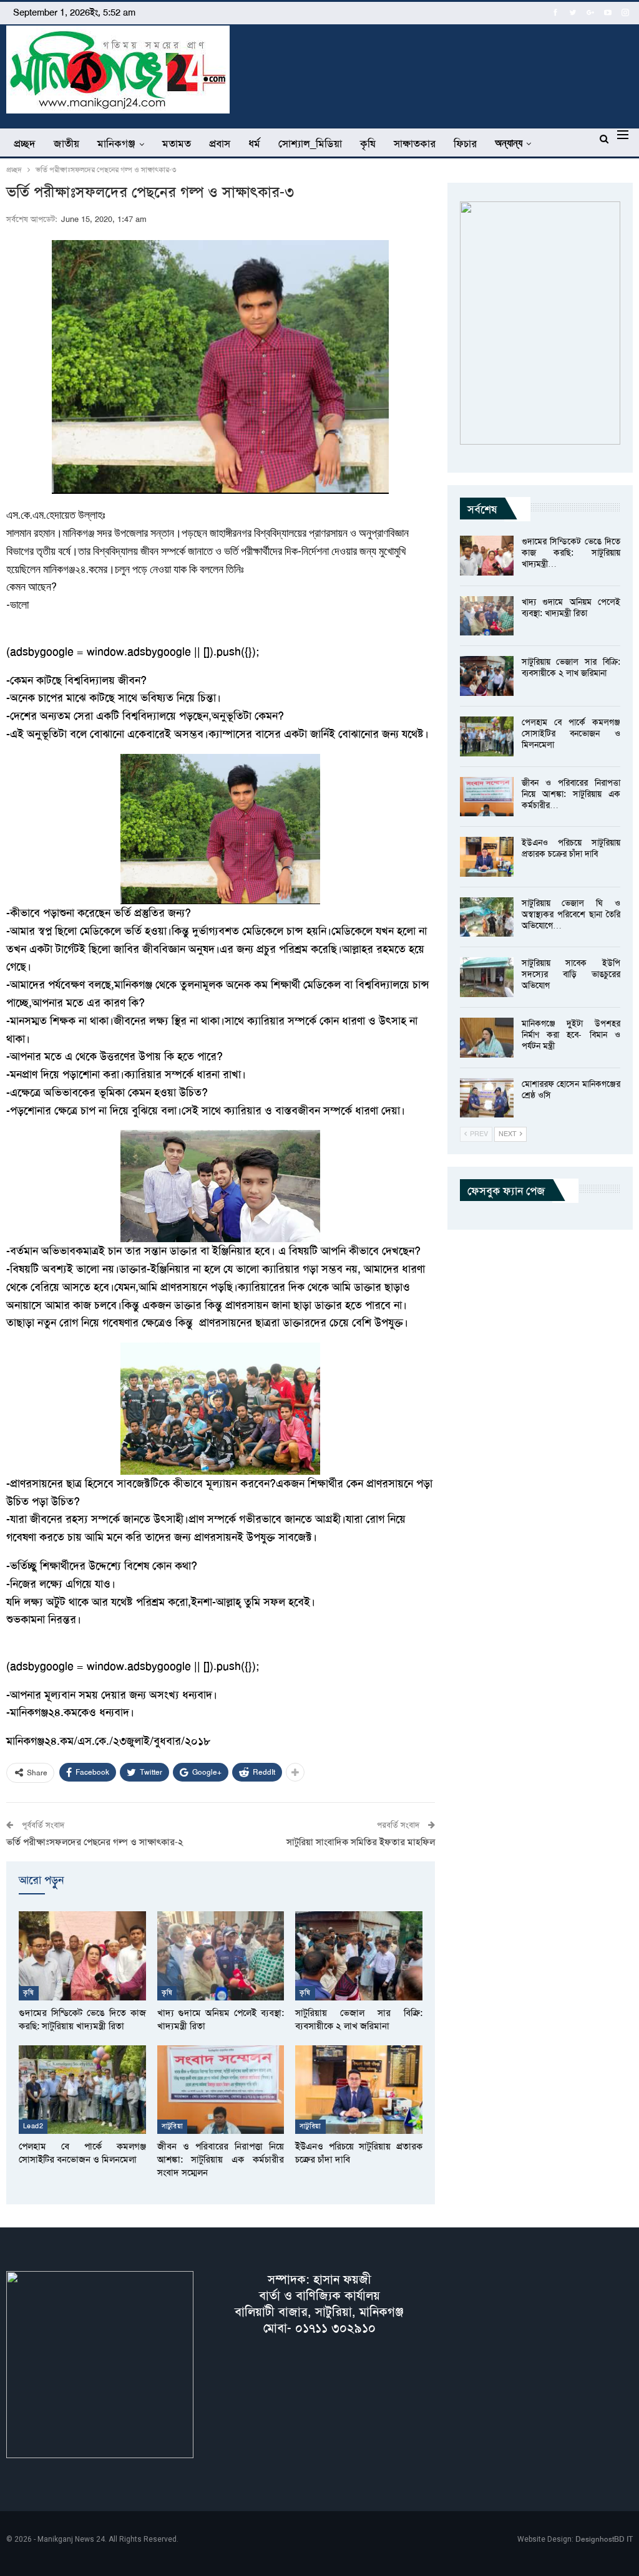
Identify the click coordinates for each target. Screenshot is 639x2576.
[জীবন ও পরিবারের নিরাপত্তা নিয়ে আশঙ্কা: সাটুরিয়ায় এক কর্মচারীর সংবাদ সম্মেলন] (221, 2090)
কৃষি (368, 143)
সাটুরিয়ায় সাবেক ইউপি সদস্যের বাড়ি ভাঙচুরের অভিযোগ (571, 974)
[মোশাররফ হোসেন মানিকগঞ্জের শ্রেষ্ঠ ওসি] (487, 1098)
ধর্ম (254, 143)
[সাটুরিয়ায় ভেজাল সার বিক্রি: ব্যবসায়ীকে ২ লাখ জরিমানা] (359, 1956)
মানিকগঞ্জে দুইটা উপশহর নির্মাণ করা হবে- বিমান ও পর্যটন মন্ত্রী (571, 1035)
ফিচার (465, 143)
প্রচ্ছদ (25, 143)
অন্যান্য (509, 143)
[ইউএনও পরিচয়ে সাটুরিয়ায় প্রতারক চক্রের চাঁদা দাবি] (359, 2090)
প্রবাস (220, 143)
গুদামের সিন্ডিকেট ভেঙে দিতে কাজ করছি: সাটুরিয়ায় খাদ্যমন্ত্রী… (571, 552)
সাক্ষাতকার (415, 143)
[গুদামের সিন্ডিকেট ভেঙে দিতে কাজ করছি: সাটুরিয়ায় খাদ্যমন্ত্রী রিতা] (82, 1956)
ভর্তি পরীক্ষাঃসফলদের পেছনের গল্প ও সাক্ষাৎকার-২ (95, 1842)
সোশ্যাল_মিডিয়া (310, 143)
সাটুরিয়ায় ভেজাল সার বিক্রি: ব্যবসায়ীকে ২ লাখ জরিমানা (571, 667)
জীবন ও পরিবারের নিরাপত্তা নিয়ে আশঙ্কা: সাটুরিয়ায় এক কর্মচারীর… (571, 794)
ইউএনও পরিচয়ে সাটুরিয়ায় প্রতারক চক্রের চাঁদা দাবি (571, 848)
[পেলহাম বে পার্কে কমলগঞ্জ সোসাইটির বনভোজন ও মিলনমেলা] (82, 2090)
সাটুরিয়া (173, 2126)
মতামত (177, 143)
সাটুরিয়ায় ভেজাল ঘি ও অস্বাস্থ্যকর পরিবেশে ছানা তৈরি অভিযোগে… (571, 914)
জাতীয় (66, 143)
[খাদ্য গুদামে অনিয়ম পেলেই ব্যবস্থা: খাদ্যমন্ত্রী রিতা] (221, 1956)
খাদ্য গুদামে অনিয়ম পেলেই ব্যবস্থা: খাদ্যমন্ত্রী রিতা (571, 607)
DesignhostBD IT (604, 2539)
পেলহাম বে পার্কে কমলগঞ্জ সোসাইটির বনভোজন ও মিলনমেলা (571, 733)
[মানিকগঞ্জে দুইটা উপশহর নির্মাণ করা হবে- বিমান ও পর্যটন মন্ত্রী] (487, 1038)
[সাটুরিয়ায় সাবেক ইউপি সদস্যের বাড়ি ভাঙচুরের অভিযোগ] (487, 977)
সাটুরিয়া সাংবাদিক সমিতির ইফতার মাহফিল (361, 1842)
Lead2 (33, 2126)
